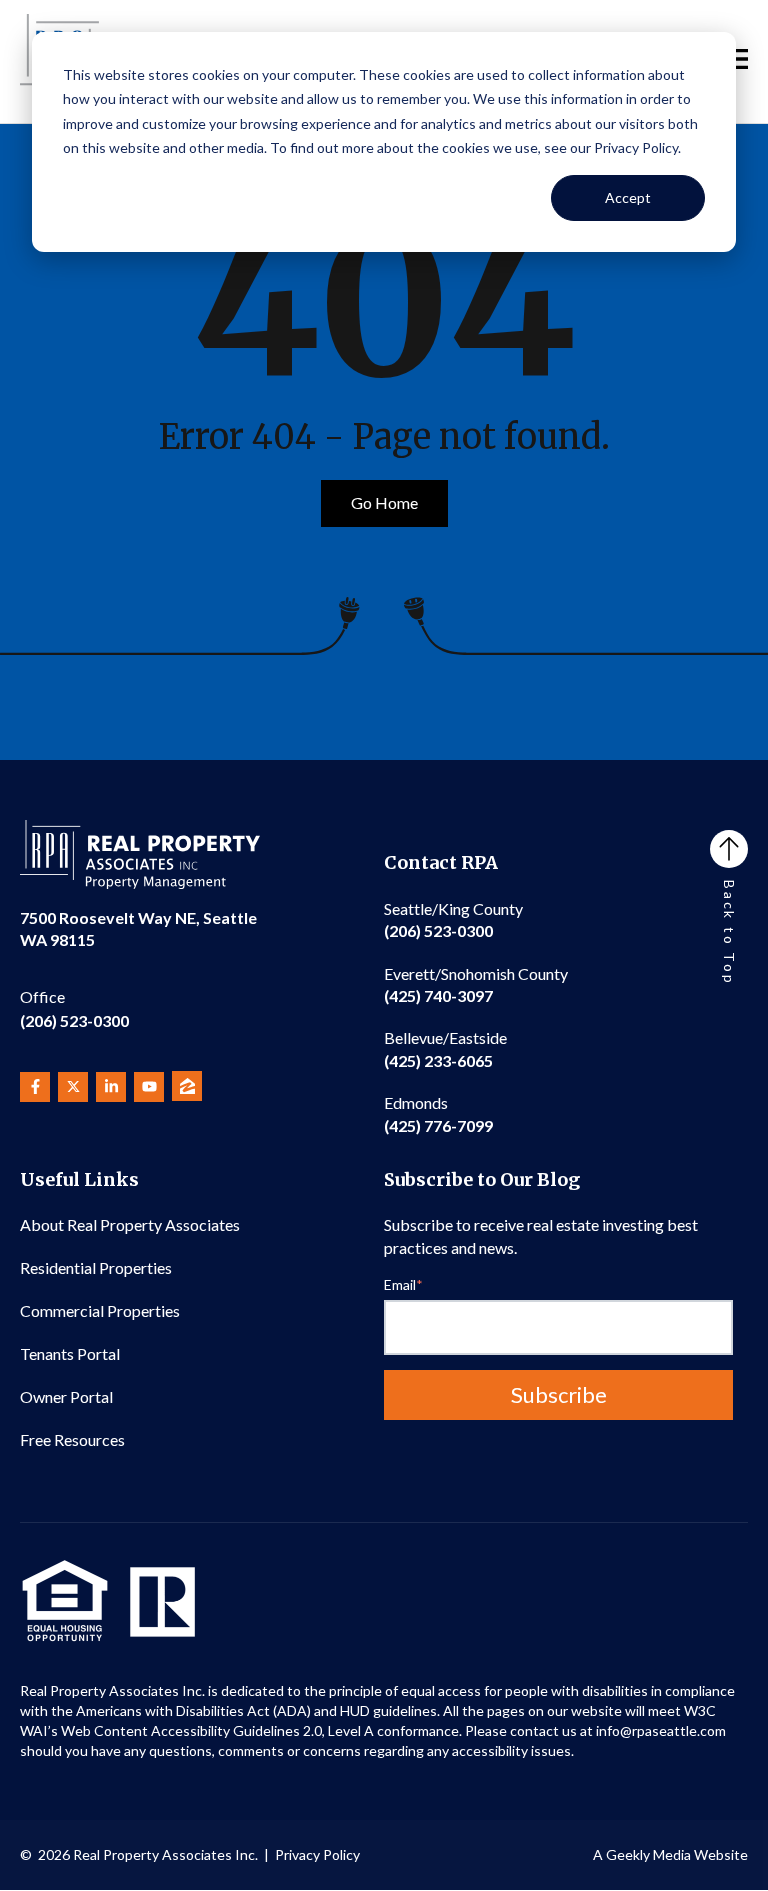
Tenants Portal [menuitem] (70, 1353)
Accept (628, 197)
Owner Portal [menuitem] (66, 1396)
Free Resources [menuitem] (72, 1439)
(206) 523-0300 (74, 1008)
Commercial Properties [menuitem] (100, 1310)
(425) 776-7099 (438, 1113)
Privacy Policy (317, 1854)
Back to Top (729, 933)
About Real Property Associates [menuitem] (130, 1224)
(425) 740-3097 (476, 984)
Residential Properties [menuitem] (96, 1267)
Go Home (384, 502)
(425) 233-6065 (445, 1048)
